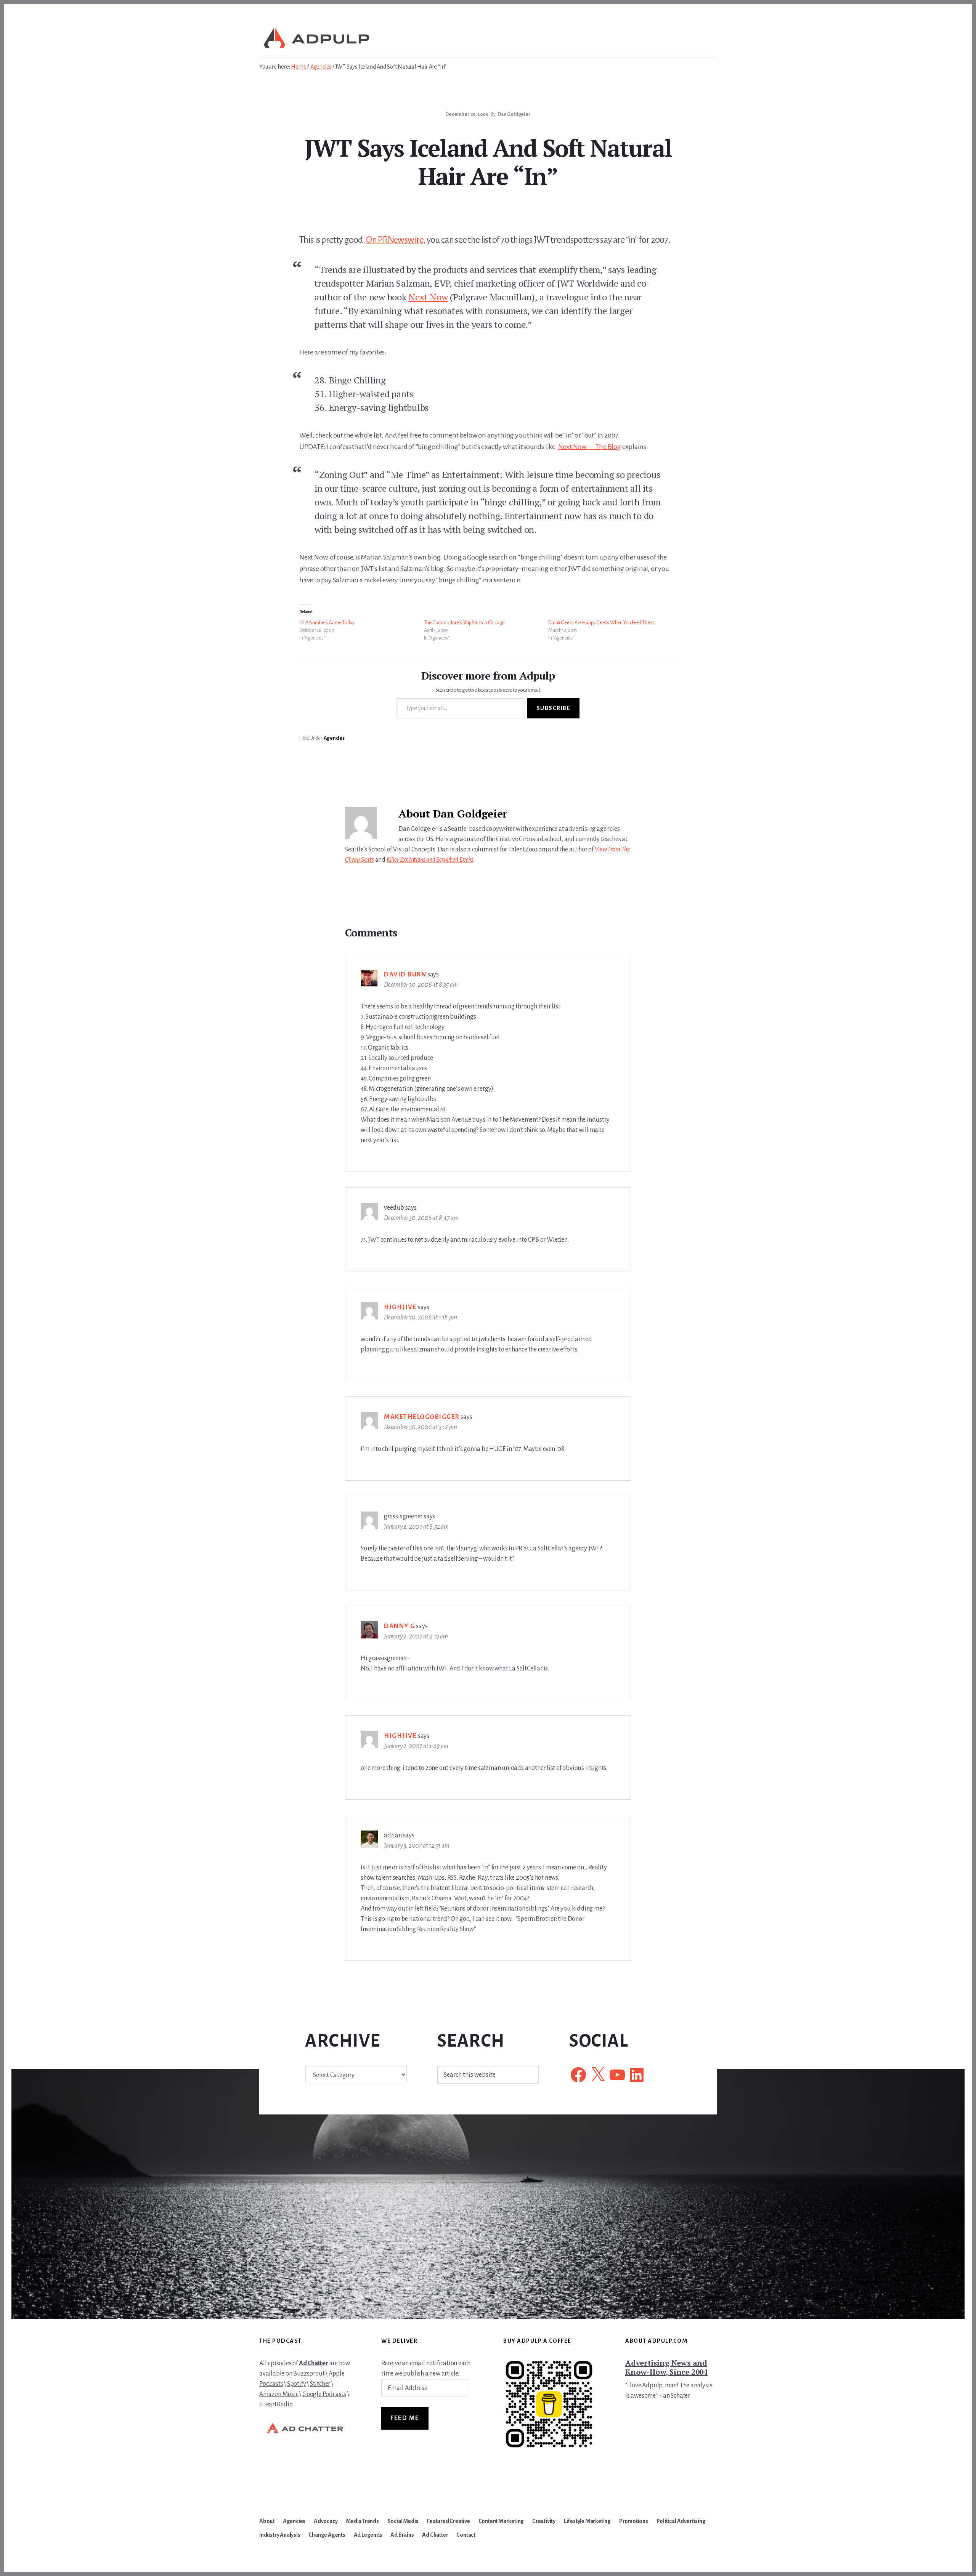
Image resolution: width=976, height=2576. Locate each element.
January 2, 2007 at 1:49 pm (416, 1746)
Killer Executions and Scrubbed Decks (430, 860)
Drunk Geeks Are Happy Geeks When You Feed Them (601, 623)
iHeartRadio (276, 2404)
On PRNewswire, (396, 240)
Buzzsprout (309, 2374)
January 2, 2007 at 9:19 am (416, 1637)
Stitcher (320, 2384)
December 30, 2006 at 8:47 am (421, 1218)
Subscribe (554, 708)
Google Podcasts (324, 2394)
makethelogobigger (422, 1417)
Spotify (297, 2384)
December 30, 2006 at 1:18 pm (420, 1318)
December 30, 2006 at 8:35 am (421, 985)
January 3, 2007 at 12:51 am (417, 1846)
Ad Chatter (314, 2363)
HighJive (400, 1307)
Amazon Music (279, 2394)
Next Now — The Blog (590, 447)
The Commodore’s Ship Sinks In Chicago (465, 623)
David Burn (405, 975)
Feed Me (405, 2418)
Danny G (400, 1626)
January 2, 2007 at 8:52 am (416, 1527)
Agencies (334, 738)
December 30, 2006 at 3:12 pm (420, 1427)
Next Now (428, 297)
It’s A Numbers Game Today (327, 623)
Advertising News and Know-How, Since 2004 (666, 2367)
